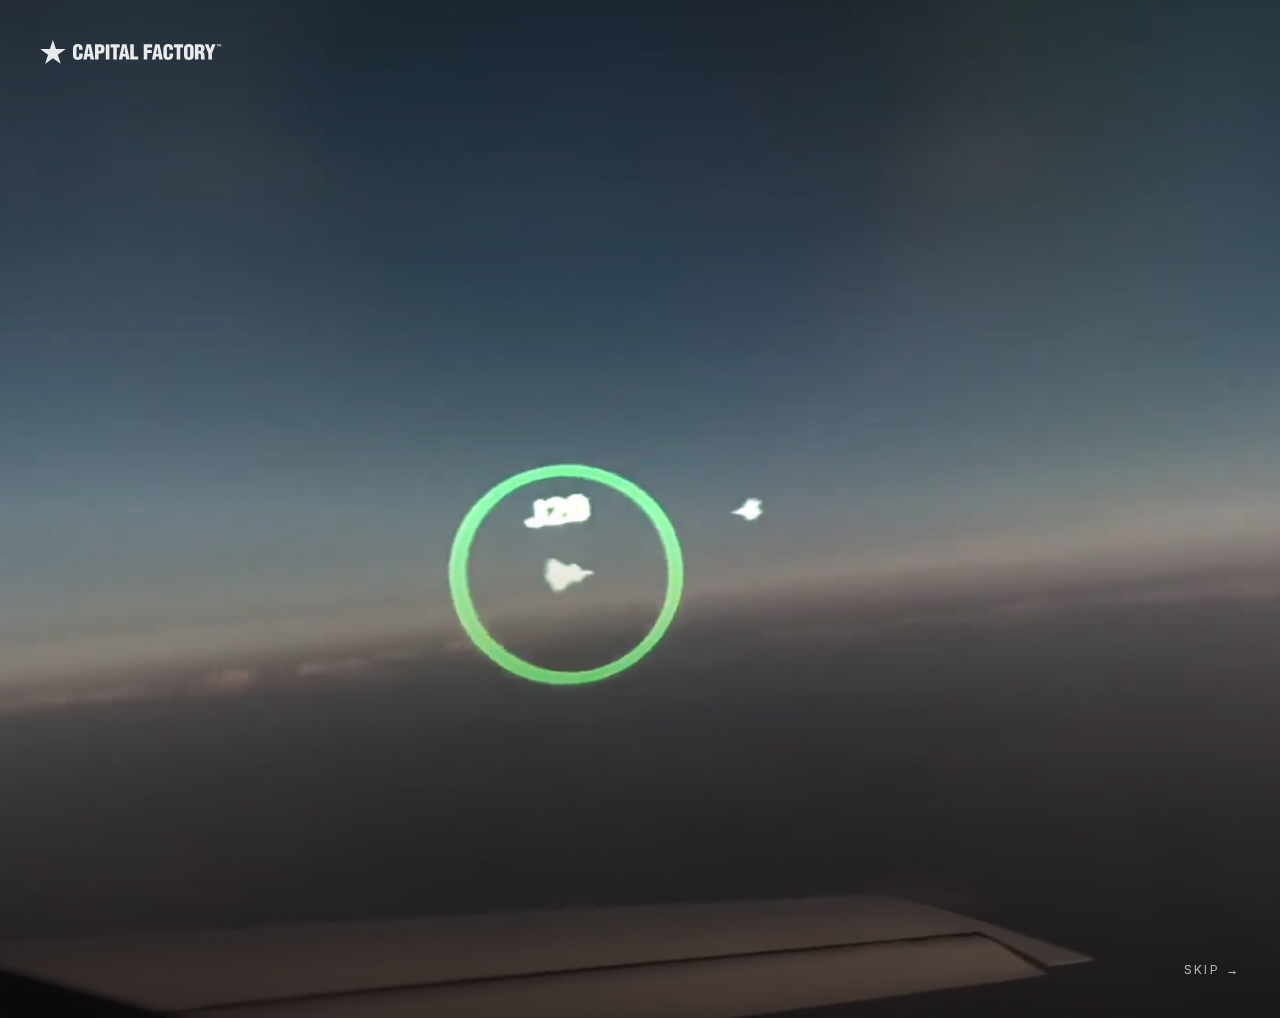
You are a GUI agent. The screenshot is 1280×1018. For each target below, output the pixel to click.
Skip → (1212, 969)
